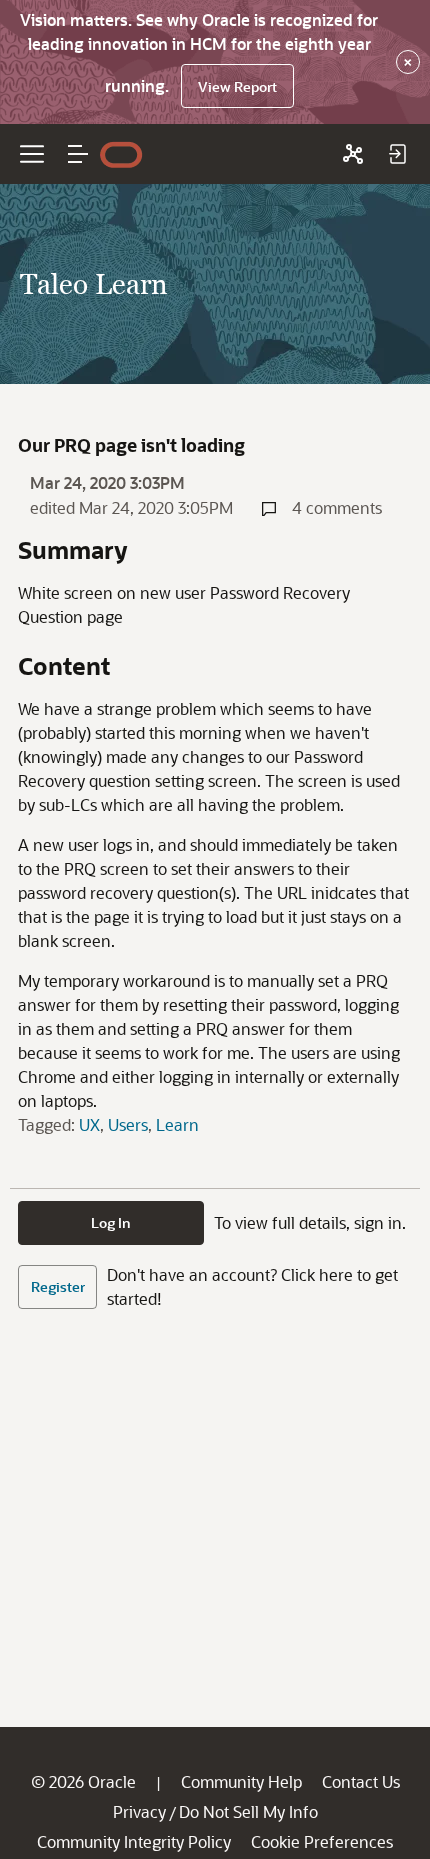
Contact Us (361, 1781)
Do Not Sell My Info (248, 1811)
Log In (111, 1222)
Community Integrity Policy (134, 1841)
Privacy (139, 1811)
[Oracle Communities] (353, 154)
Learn (177, 1124)
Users (128, 1124)
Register (58, 1286)
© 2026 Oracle (83, 1781)
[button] (78, 154)
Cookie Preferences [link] (322, 1841)
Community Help (241, 1781)
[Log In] (397, 154)
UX (89, 1124)
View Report (237, 86)
